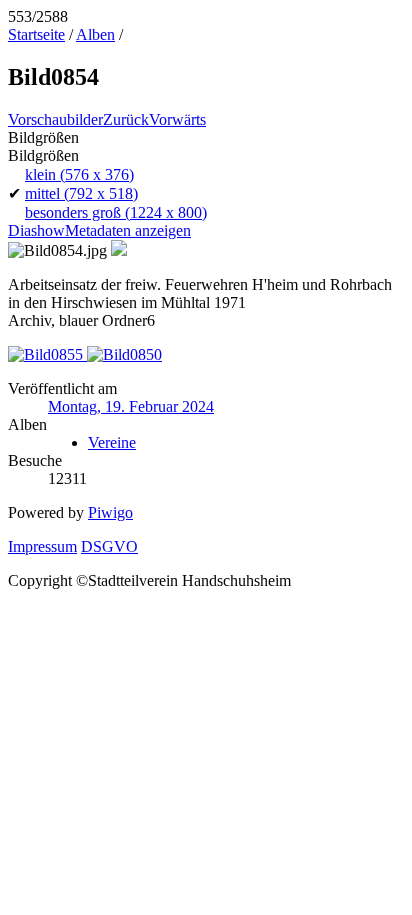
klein (79, 174)
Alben (95, 34)
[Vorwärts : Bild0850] (124, 354)
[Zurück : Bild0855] (47, 354)
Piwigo (110, 512)
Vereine (112, 442)
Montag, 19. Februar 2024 (131, 406)
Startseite (36, 34)
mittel (81, 193)
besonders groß (116, 212)
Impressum (42, 546)
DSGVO (109, 546)
